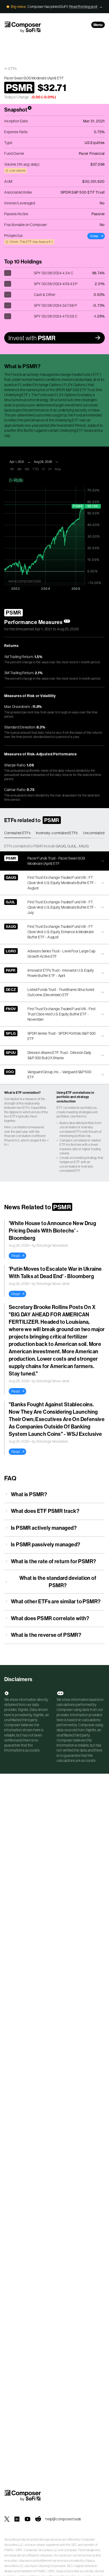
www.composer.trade (25, 581)
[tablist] (54, 833)
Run (18, 480)
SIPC (19, 2550)
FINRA (9, 2550)
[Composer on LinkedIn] (17, 2519)
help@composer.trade (63, 2519)
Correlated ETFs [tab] (17, 833)
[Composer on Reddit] (38, 2519)
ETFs (13, 69)
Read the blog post (83, 7)
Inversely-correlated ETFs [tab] (57, 833)
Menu (98, 25)
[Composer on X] (7, 2519)
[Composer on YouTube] (28, 2519)
